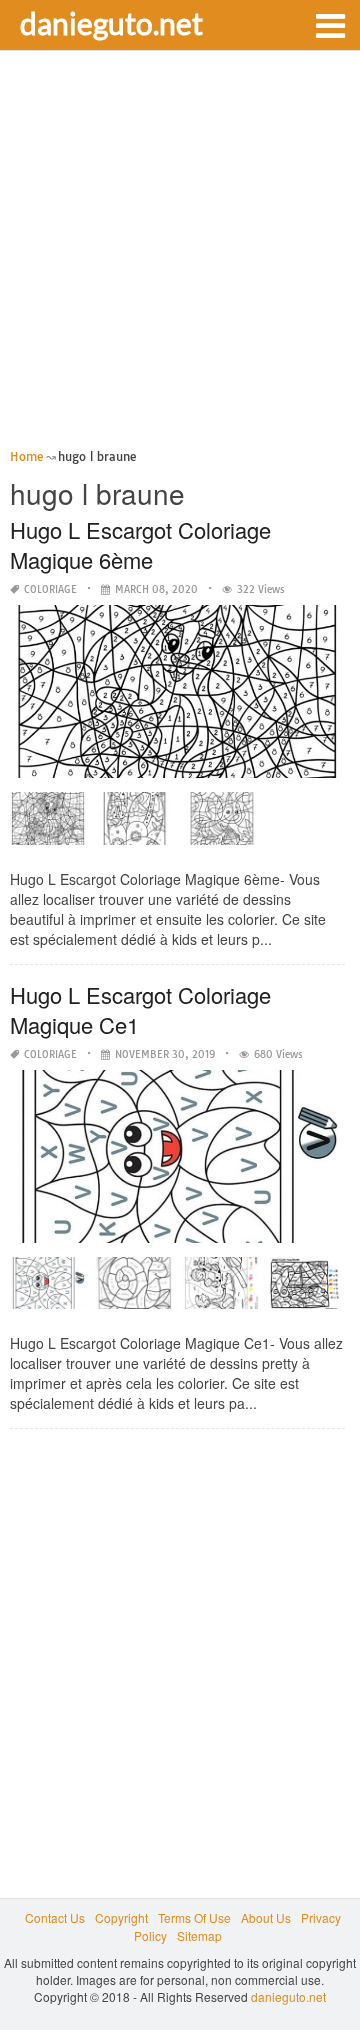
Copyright (121, 1917)
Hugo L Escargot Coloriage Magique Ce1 (140, 1009)
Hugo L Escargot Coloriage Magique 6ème (140, 544)
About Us (266, 1917)
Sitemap (199, 1935)
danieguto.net (111, 23)
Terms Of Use (194, 1917)
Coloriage (50, 589)
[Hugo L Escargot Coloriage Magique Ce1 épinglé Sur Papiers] (307, 1290)
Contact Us (55, 1917)
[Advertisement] (180, 256)
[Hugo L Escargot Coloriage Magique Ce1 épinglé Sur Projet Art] (48, 1290)
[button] (330, 24)
